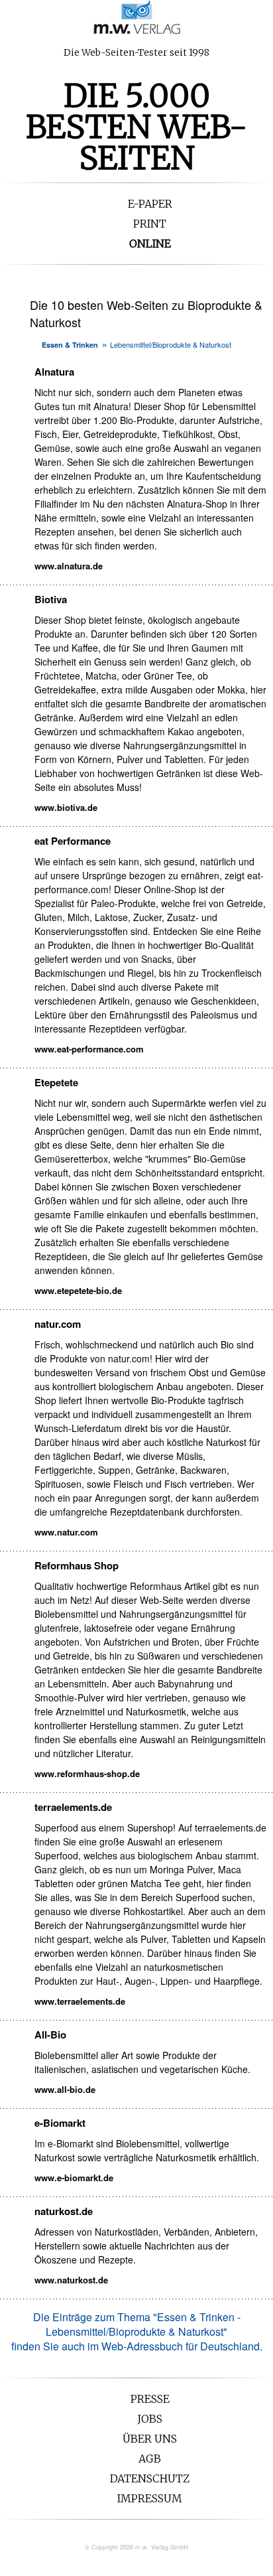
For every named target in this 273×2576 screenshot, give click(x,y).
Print (150, 224)
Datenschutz (150, 2478)
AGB (150, 2459)
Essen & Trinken (70, 345)
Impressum (150, 2498)
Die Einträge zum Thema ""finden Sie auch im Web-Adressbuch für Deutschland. (137, 2331)
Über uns (150, 2439)
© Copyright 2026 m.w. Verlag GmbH (136, 2547)
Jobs (150, 2419)
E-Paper (150, 204)
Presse (150, 2399)
